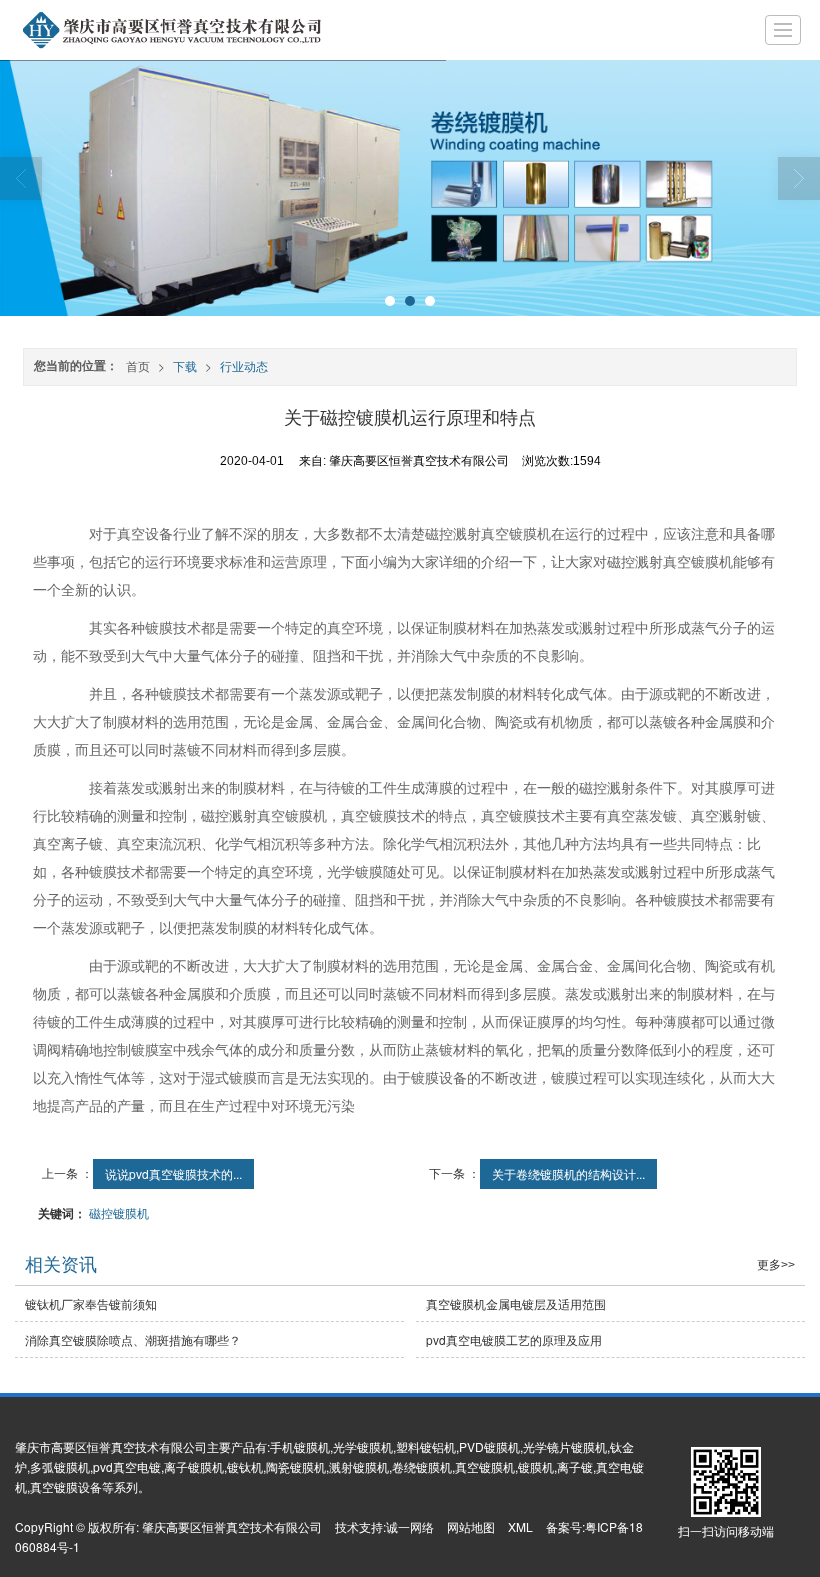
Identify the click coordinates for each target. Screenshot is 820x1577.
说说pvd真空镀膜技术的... (173, 1173)
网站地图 (471, 1526)
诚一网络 (410, 1526)
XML (520, 1526)
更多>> (776, 1265)
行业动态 (244, 365)
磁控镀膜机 (119, 1212)
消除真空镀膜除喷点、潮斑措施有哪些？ (133, 1339)
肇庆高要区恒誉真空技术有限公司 (232, 1526)
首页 (138, 365)
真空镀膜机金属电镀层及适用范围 (516, 1303)
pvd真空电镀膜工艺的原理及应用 (514, 1339)
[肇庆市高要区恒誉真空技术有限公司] (163, 30)
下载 (185, 365)
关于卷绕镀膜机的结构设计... (568, 1173)
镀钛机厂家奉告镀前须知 (91, 1303)
